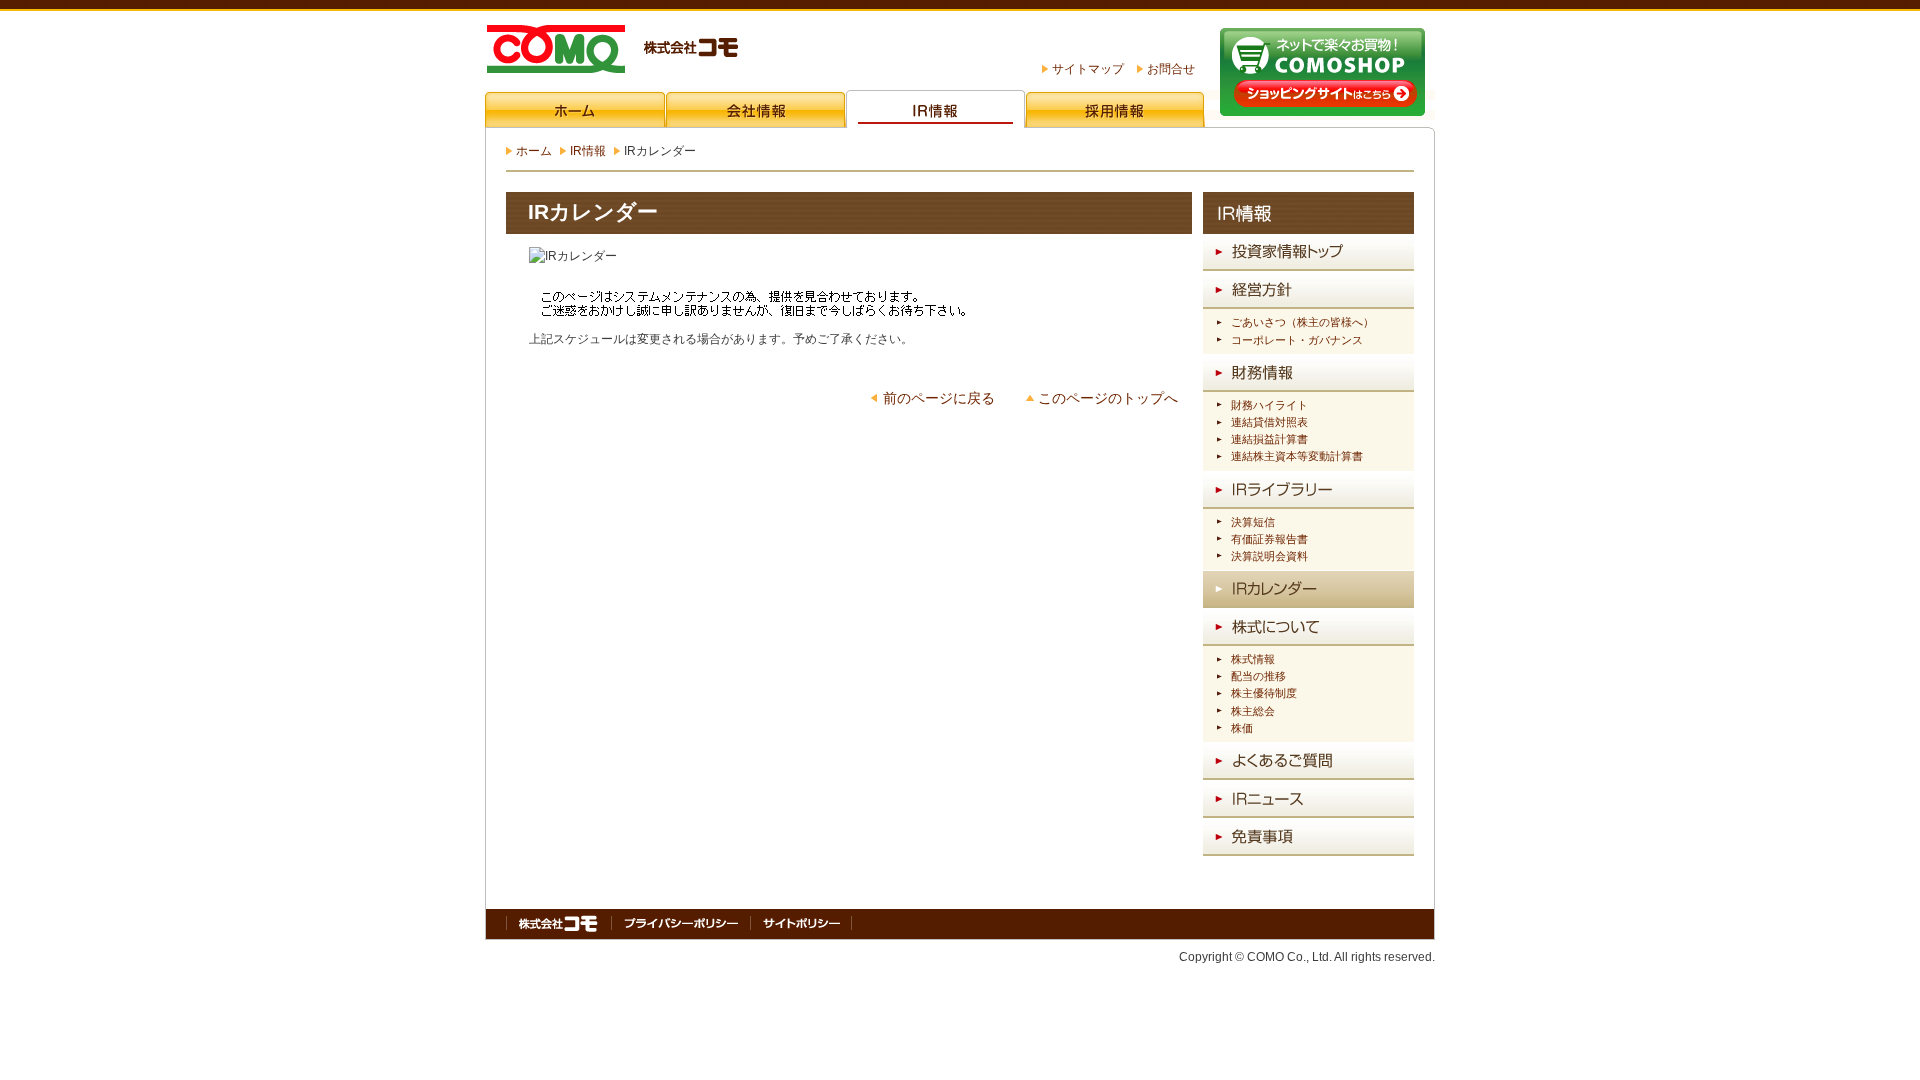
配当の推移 (1258, 676)
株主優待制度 (1264, 693)
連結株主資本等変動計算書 (1297, 456)
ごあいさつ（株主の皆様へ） (1302, 322)
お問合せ (1171, 69)
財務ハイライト (1269, 405)
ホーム (534, 151)
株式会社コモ (611, 51)
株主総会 (1253, 711)
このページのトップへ (1108, 398)
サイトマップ (1088, 69)
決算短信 (1253, 522)
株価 (1242, 728)
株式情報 (1253, 659)
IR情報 (588, 151)
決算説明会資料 (1269, 556)
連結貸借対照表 (1269, 422)
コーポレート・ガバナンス (1297, 340)
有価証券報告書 (1269, 539)
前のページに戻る (939, 398)
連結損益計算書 (1269, 439)
